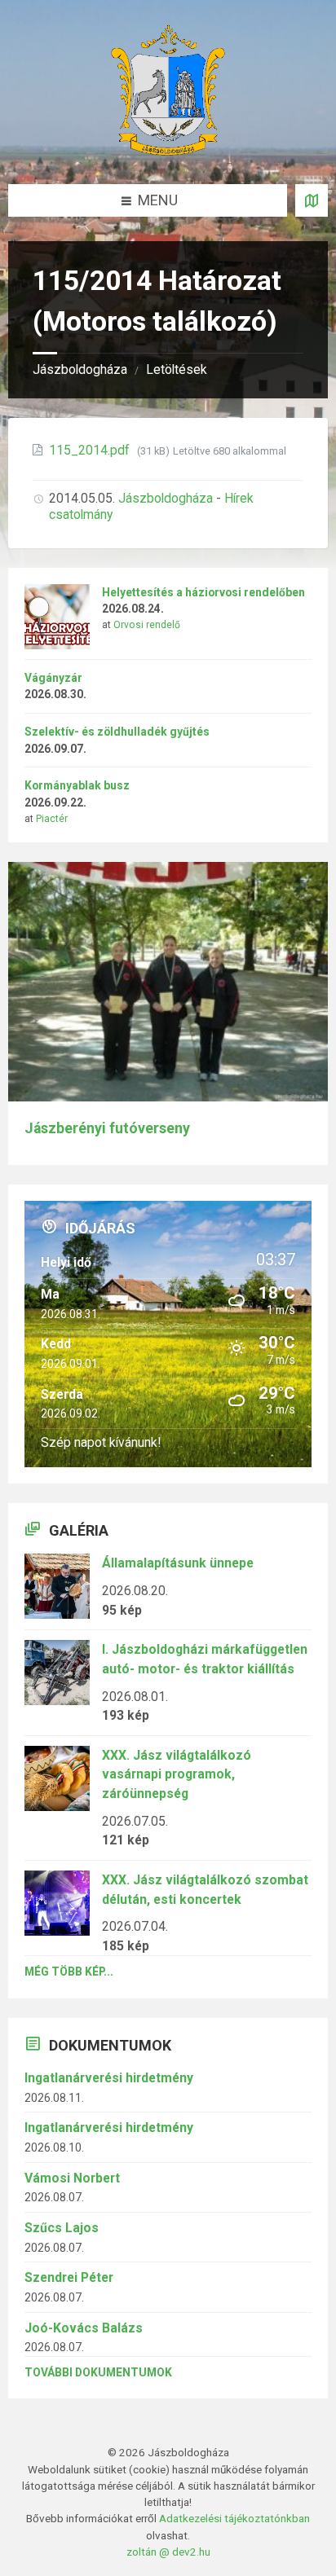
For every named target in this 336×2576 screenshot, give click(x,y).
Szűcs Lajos (62, 2228)
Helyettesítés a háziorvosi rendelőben (203, 592)
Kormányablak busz (77, 785)
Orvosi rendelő (147, 625)
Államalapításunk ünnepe (178, 1563)
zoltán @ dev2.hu (168, 2552)
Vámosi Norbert (72, 2178)
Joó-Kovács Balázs (84, 2328)
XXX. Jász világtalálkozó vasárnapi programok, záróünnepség (177, 1774)
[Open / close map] (312, 200)
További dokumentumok (98, 2372)
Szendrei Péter (69, 2277)
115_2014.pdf (91, 450)
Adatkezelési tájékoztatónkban (234, 2518)
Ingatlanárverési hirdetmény (109, 2078)
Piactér (52, 819)
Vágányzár (53, 678)
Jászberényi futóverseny (107, 1128)
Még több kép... (69, 1972)
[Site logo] (168, 150)
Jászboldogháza (80, 369)
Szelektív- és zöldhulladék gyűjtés (117, 732)
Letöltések (177, 369)
